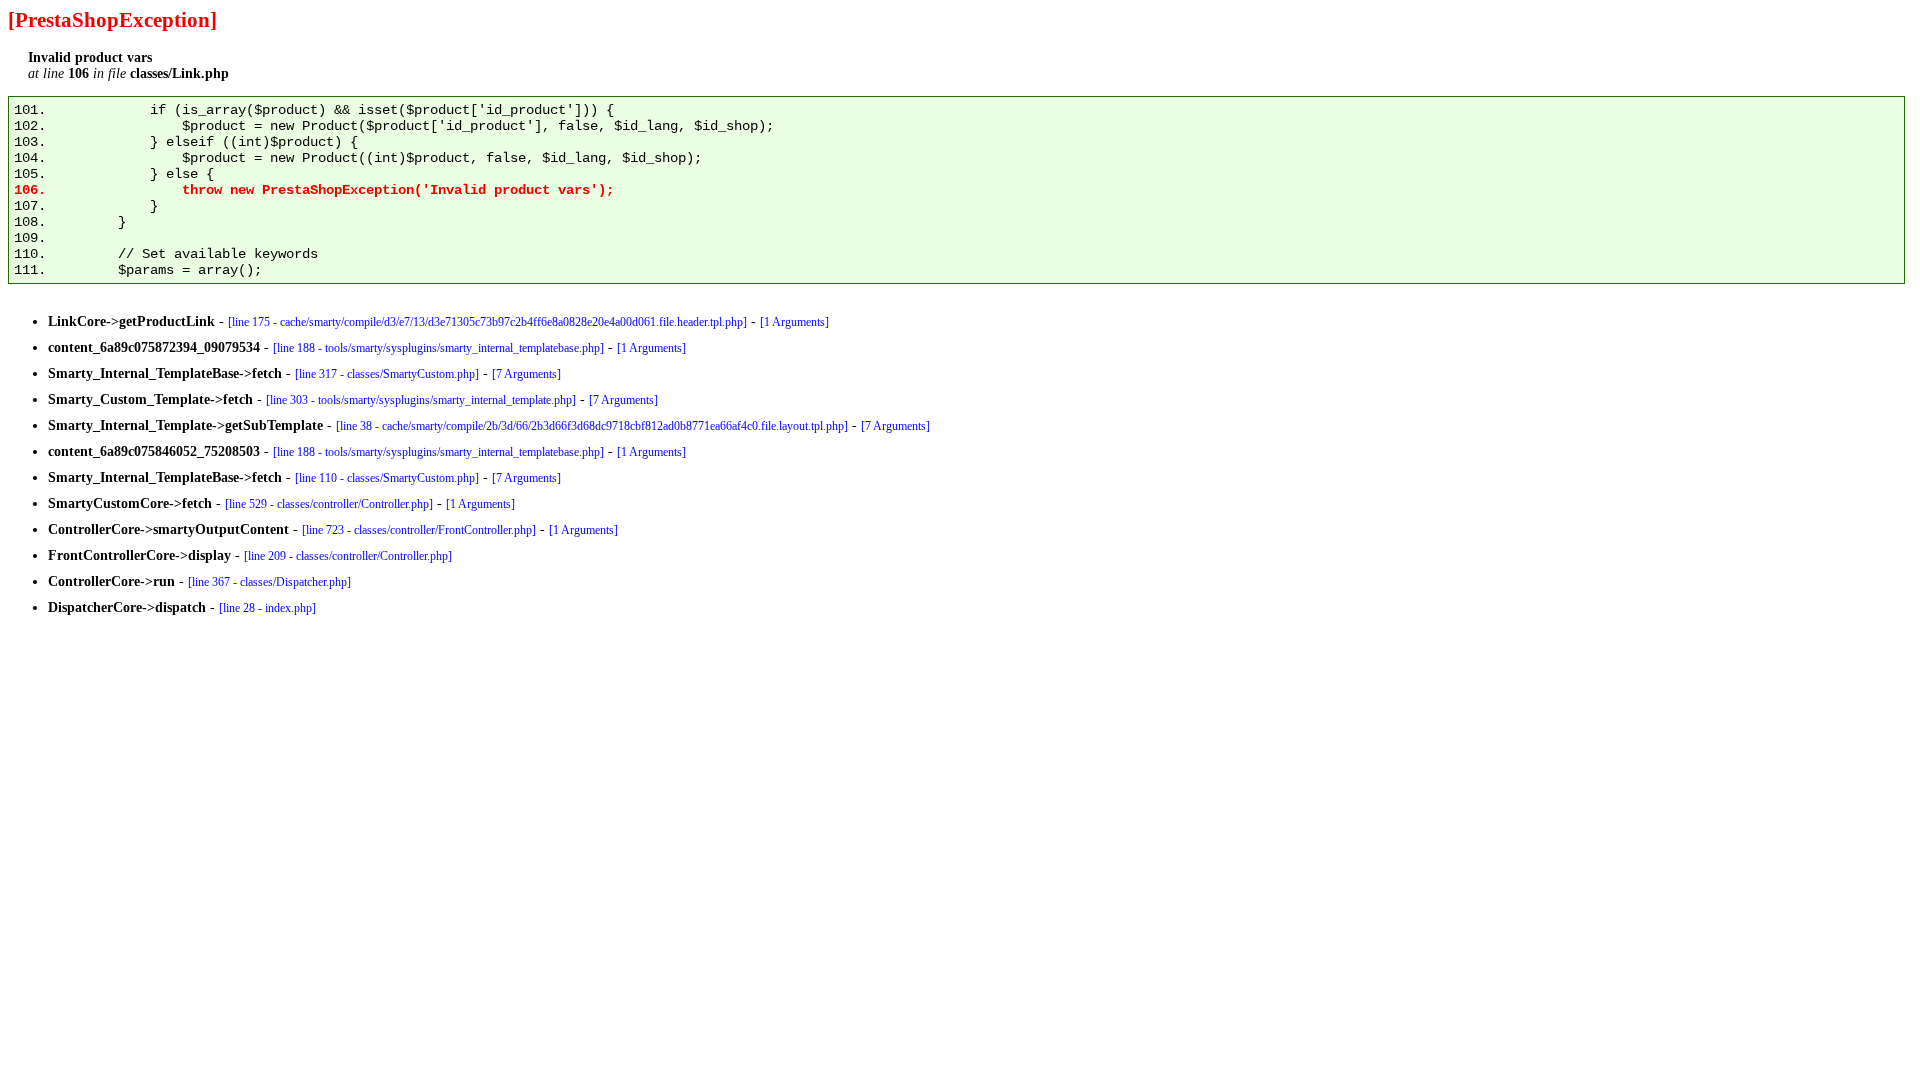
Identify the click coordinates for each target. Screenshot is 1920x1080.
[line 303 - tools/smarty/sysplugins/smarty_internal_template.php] (421, 400)
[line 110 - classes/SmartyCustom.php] (387, 478)
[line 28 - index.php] (267, 608)
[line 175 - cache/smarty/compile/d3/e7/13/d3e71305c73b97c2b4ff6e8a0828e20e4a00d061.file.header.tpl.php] (487, 322)
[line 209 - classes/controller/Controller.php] (348, 556)
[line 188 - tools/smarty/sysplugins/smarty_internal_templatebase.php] (438, 348)
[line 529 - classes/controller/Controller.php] (329, 504)
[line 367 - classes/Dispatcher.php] (269, 582)
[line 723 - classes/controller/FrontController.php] (419, 530)
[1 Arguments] (794, 322)
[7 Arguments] (526, 374)
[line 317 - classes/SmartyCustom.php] (387, 374)
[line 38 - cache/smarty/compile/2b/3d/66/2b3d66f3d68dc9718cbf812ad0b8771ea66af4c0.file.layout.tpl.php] (592, 426)
